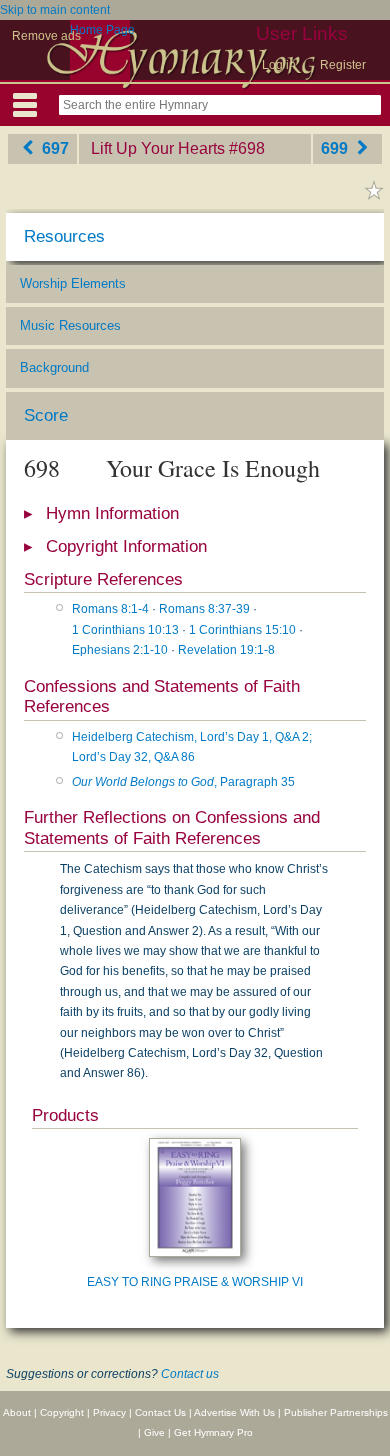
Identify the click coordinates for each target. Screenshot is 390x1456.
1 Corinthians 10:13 (125, 630)
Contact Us (160, 1412)
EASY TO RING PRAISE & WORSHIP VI (195, 1282)
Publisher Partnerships (336, 1412)
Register (343, 65)
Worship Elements (73, 283)
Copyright (62, 1412)
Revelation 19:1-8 (226, 650)
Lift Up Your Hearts (158, 148)
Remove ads (46, 36)
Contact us (190, 1374)
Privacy (109, 1412)
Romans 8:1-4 (110, 609)
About (17, 1412)
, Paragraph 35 (183, 782)
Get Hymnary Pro (213, 1432)
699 (336, 148)
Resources (64, 236)
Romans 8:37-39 (204, 609)
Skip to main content (55, 10)
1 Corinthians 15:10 (242, 630)
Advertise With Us (234, 1412)
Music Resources (70, 325)
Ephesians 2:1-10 (120, 650)
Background (54, 367)
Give (154, 1432)
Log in (279, 65)
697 (53, 148)
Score (46, 415)
